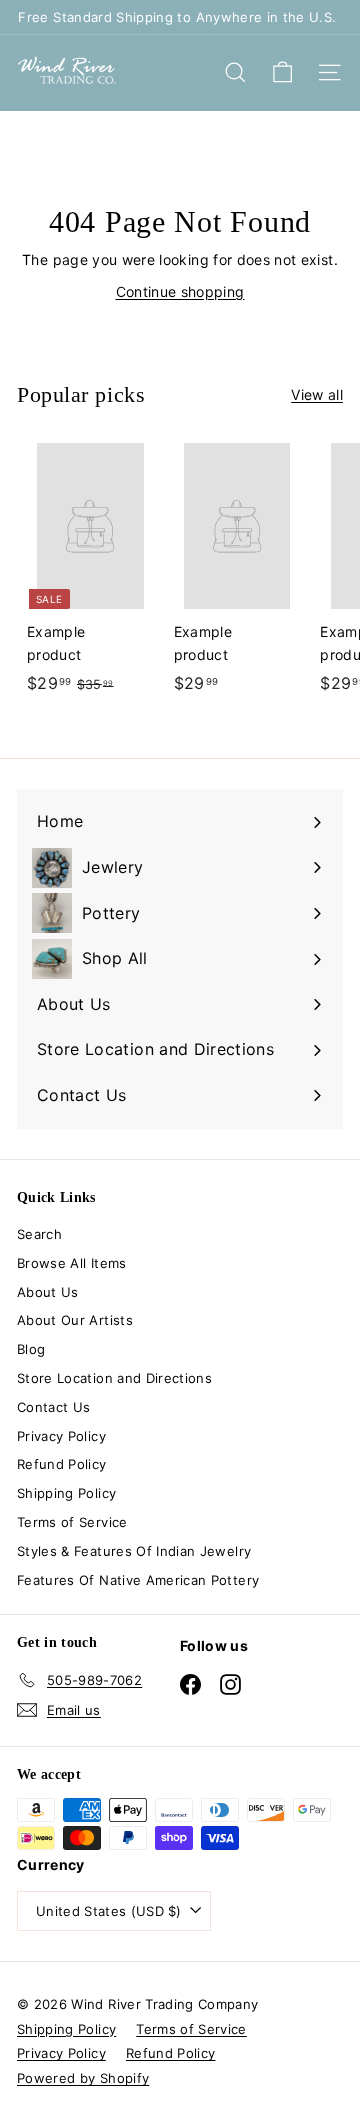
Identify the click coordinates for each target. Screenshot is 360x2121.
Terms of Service (72, 1522)
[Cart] (282, 72)
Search (39, 1234)
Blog (31, 1349)
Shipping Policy (66, 1493)
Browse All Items (72, 1263)
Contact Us (54, 1407)
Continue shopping (180, 291)
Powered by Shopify (83, 2078)
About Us (48, 1292)
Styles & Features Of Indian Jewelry (134, 1551)
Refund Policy (62, 1464)
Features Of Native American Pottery (138, 1580)
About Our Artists (75, 1320)
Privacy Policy (61, 1436)
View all (317, 394)
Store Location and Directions (114, 1378)
